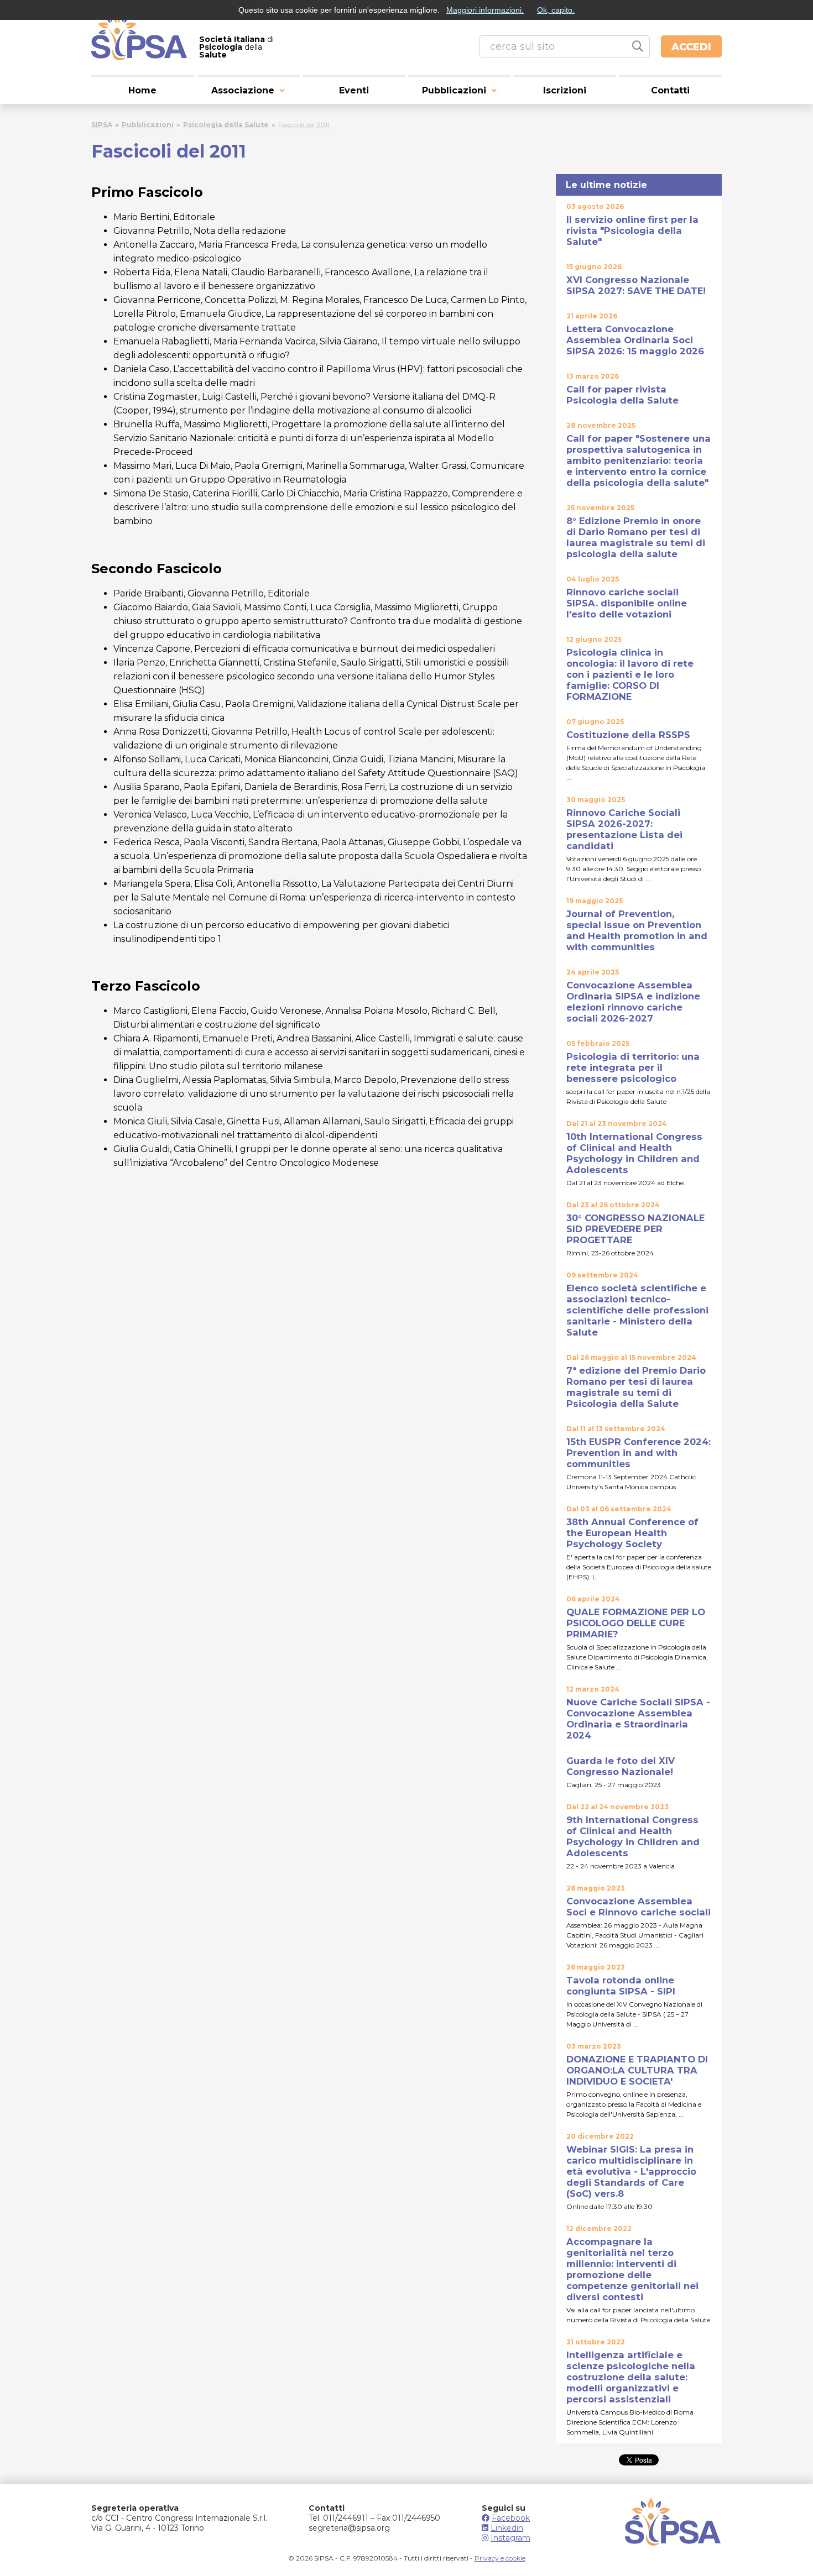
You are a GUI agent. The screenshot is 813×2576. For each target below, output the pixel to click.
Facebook (511, 2518)
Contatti (670, 90)
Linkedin (507, 2528)
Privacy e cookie (500, 2558)
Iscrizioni (565, 90)
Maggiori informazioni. (485, 10)
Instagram (510, 2538)
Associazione (243, 90)
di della (236, 47)
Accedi (691, 47)
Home (142, 90)
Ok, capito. (556, 10)
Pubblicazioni (454, 90)
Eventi (354, 90)
